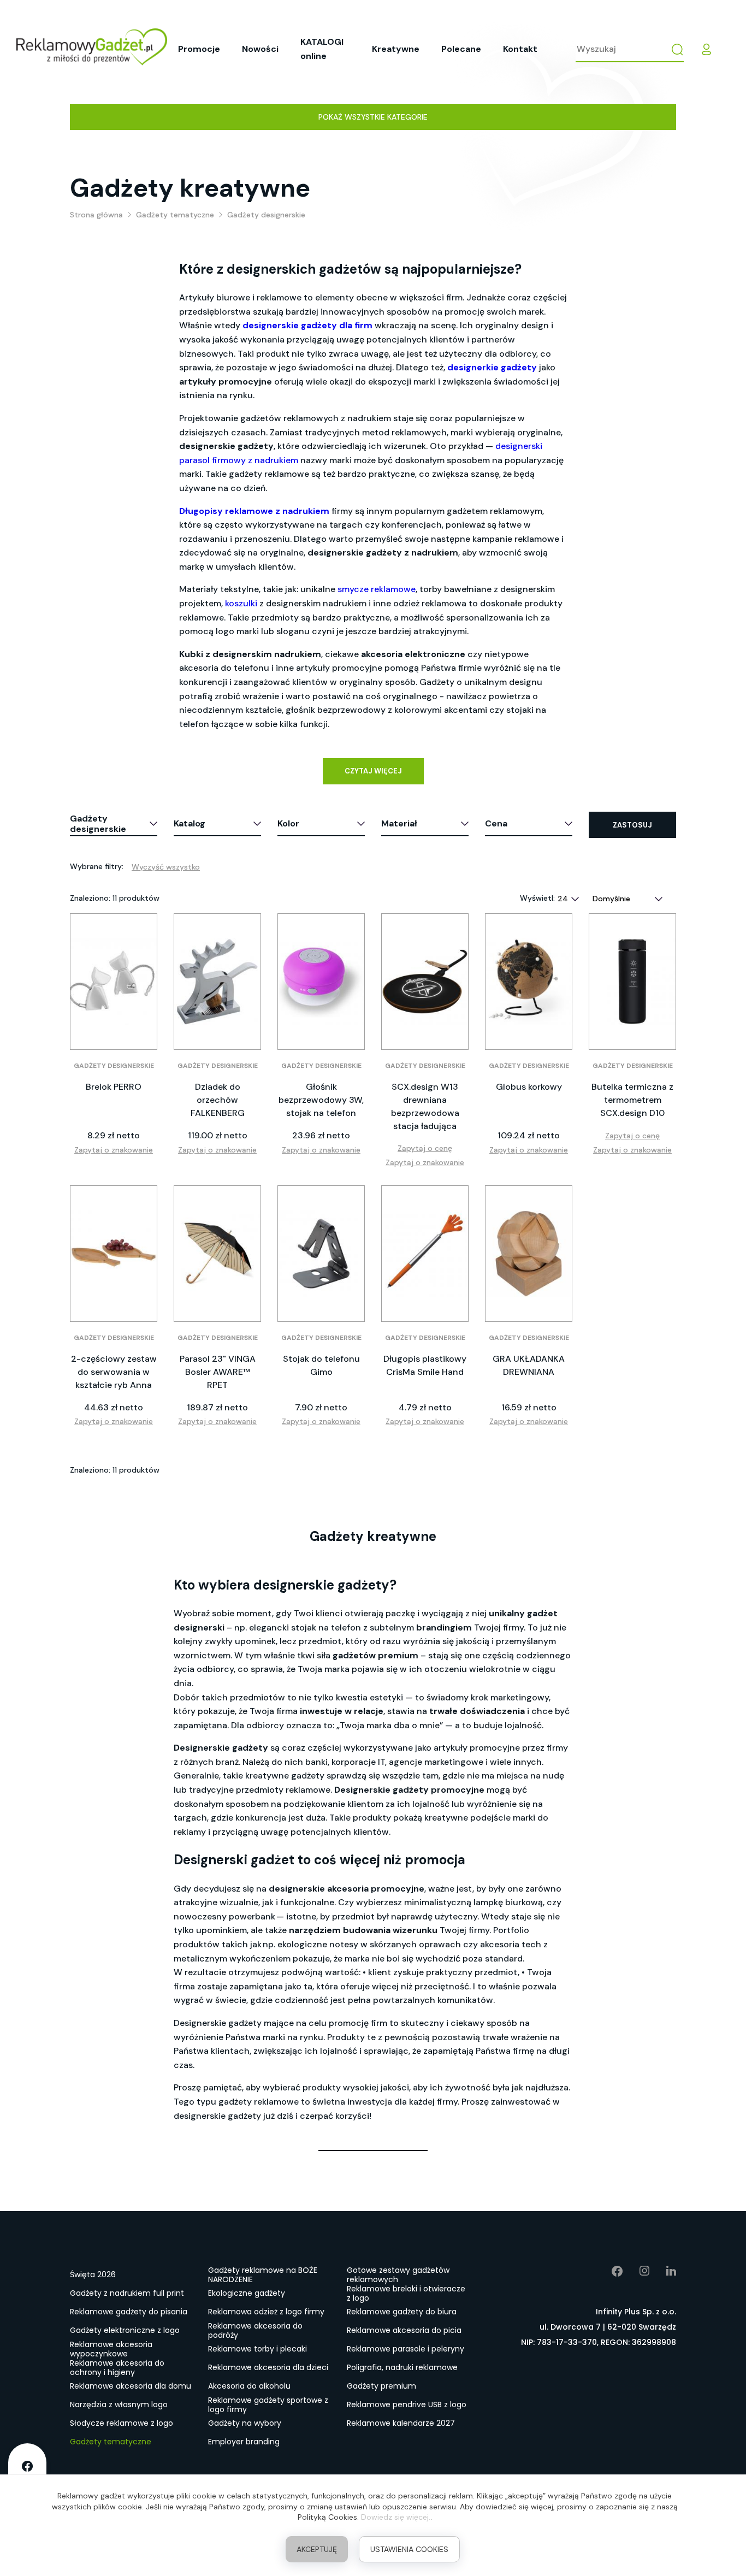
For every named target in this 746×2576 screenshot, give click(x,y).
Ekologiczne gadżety (247, 2293)
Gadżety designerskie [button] (98, 824)
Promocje (199, 49)
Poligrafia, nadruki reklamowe (402, 2367)
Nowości (260, 49)
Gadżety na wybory (245, 2423)
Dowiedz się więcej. (396, 2517)
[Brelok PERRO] (114, 982)
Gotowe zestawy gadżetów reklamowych (398, 2275)
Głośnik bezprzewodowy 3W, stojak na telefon (321, 1100)
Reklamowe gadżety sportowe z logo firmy (268, 2405)
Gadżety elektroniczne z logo (125, 2330)
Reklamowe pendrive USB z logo (407, 2404)
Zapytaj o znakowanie (114, 1150)
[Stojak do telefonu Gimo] (321, 1254)
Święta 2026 (93, 2274)
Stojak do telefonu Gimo (321, 1365)
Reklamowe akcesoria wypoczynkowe (111, 2349)
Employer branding (244, 2442)
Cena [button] (496, 823)
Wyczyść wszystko (166, 867)
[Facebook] (609, 2271)
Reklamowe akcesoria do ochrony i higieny (117, 2368)
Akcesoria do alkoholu (249, 2386)
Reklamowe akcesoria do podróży (255, 2331)
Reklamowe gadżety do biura (402, 2312)
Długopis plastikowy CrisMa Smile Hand (425, 1365)
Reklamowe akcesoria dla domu (131, 2386)
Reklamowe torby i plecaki (257, 2349)
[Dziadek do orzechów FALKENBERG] (217, 982)
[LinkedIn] (663, 2271)
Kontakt (520, 49)
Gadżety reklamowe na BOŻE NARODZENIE (263, 2275)
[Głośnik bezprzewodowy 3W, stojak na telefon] (321, 982)
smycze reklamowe (377, 589)
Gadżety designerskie (114, 1066)
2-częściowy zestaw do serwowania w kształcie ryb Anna (114, 1372)
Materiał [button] (399, 823)
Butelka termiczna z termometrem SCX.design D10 (632, 1100)
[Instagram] (637, 2271)
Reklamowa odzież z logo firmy (266, 2312)
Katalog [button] (190, 823)
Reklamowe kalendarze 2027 (401, 2423)
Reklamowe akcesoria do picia (404, 2330)
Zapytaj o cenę (425, 1148)
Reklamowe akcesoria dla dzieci (268, 2367)
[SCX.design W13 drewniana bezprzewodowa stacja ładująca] (425, 982)
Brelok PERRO (114, 1087)
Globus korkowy (529, 1087)
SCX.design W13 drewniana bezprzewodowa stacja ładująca (425, 1106)
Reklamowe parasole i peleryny (405, 2349)
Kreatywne (396, 49)
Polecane (461, 49)
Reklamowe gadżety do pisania (129, 2312)
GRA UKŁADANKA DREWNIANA (529, 1365)
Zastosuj (632, 825)
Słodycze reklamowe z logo (122, 2423)
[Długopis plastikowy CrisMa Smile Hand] (425, 1254)
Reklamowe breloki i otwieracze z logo (406, 2294)
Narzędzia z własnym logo (119, 2404)
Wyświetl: (537, 898)
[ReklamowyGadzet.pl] (92, 49)
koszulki (241, 603)
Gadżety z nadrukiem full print (127, 2293)
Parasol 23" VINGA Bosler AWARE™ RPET (218, 1372)
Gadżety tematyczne (111, 2442)
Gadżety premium (381, 2386)
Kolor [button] (288, 823)
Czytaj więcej (373, 771)
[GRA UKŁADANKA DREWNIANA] (529, 1254)
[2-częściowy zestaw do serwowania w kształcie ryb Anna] (114, 1254)
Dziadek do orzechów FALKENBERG (218, 1100)
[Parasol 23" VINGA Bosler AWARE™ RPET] (217, 1254)
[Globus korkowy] (529, 982)
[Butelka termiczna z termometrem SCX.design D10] (632, 982)
